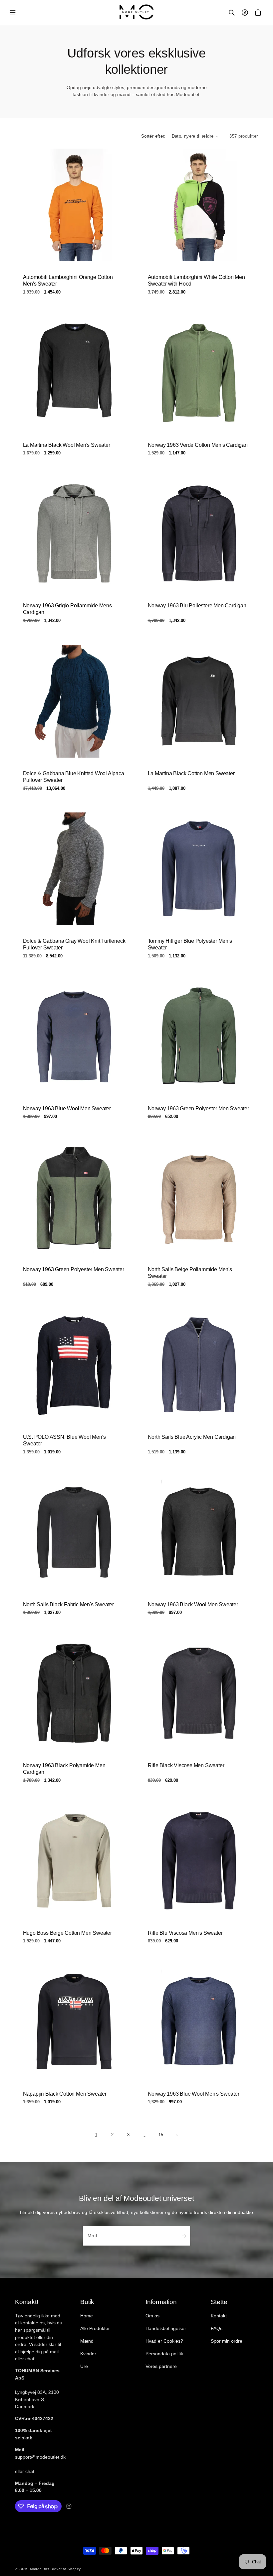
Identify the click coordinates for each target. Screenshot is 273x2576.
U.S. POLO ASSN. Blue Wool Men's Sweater (64, 1440)
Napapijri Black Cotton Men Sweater (65, 2093)
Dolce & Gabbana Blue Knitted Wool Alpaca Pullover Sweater (74, 777)
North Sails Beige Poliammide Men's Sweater (190, 1273)
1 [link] (96, 2135)
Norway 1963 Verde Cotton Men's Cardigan (198, 445)
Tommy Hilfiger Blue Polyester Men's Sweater (190, 944)
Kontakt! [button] (26, 2302)
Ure (84, 2366)
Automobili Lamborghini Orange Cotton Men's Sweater (68, 281)
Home (87, 2316)
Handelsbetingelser (166, 2328)
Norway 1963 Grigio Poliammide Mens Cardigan (67, 609)
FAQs (217, 2328)
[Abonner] (183, 2236)
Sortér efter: (153, 136)
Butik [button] (87, 2302)
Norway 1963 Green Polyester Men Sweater (198, 1108)
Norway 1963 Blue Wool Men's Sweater (194, 2093)
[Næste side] (177, 2135)
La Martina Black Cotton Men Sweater (191, 773)
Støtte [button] (219, 2302)
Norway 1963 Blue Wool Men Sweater (67, 1108)
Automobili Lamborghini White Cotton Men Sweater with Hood (196, 281)
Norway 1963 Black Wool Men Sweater (193, 1604)
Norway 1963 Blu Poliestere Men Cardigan (197, 606)
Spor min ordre (227, 2341)
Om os (152, 2316)
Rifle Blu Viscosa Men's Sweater (185, 1933)
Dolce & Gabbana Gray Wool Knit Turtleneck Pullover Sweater (74, 944)
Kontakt (219, 2316)
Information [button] (161, 2302)
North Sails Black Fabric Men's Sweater (68, 1604)
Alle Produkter (95, 2328)
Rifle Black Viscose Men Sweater (186, 1765)
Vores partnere (161, 2366)
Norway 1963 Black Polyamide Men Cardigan (64, 1769)
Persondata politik (164, 2354)
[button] (13, 13)
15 (161, 2135)
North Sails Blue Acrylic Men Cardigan (192, 1437)
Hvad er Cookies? (164, 2341)
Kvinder (88, 2354)
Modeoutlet (40, 2569)
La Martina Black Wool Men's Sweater (67, 445)
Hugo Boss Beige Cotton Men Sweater (67, 1933)
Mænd (87, 2341)
